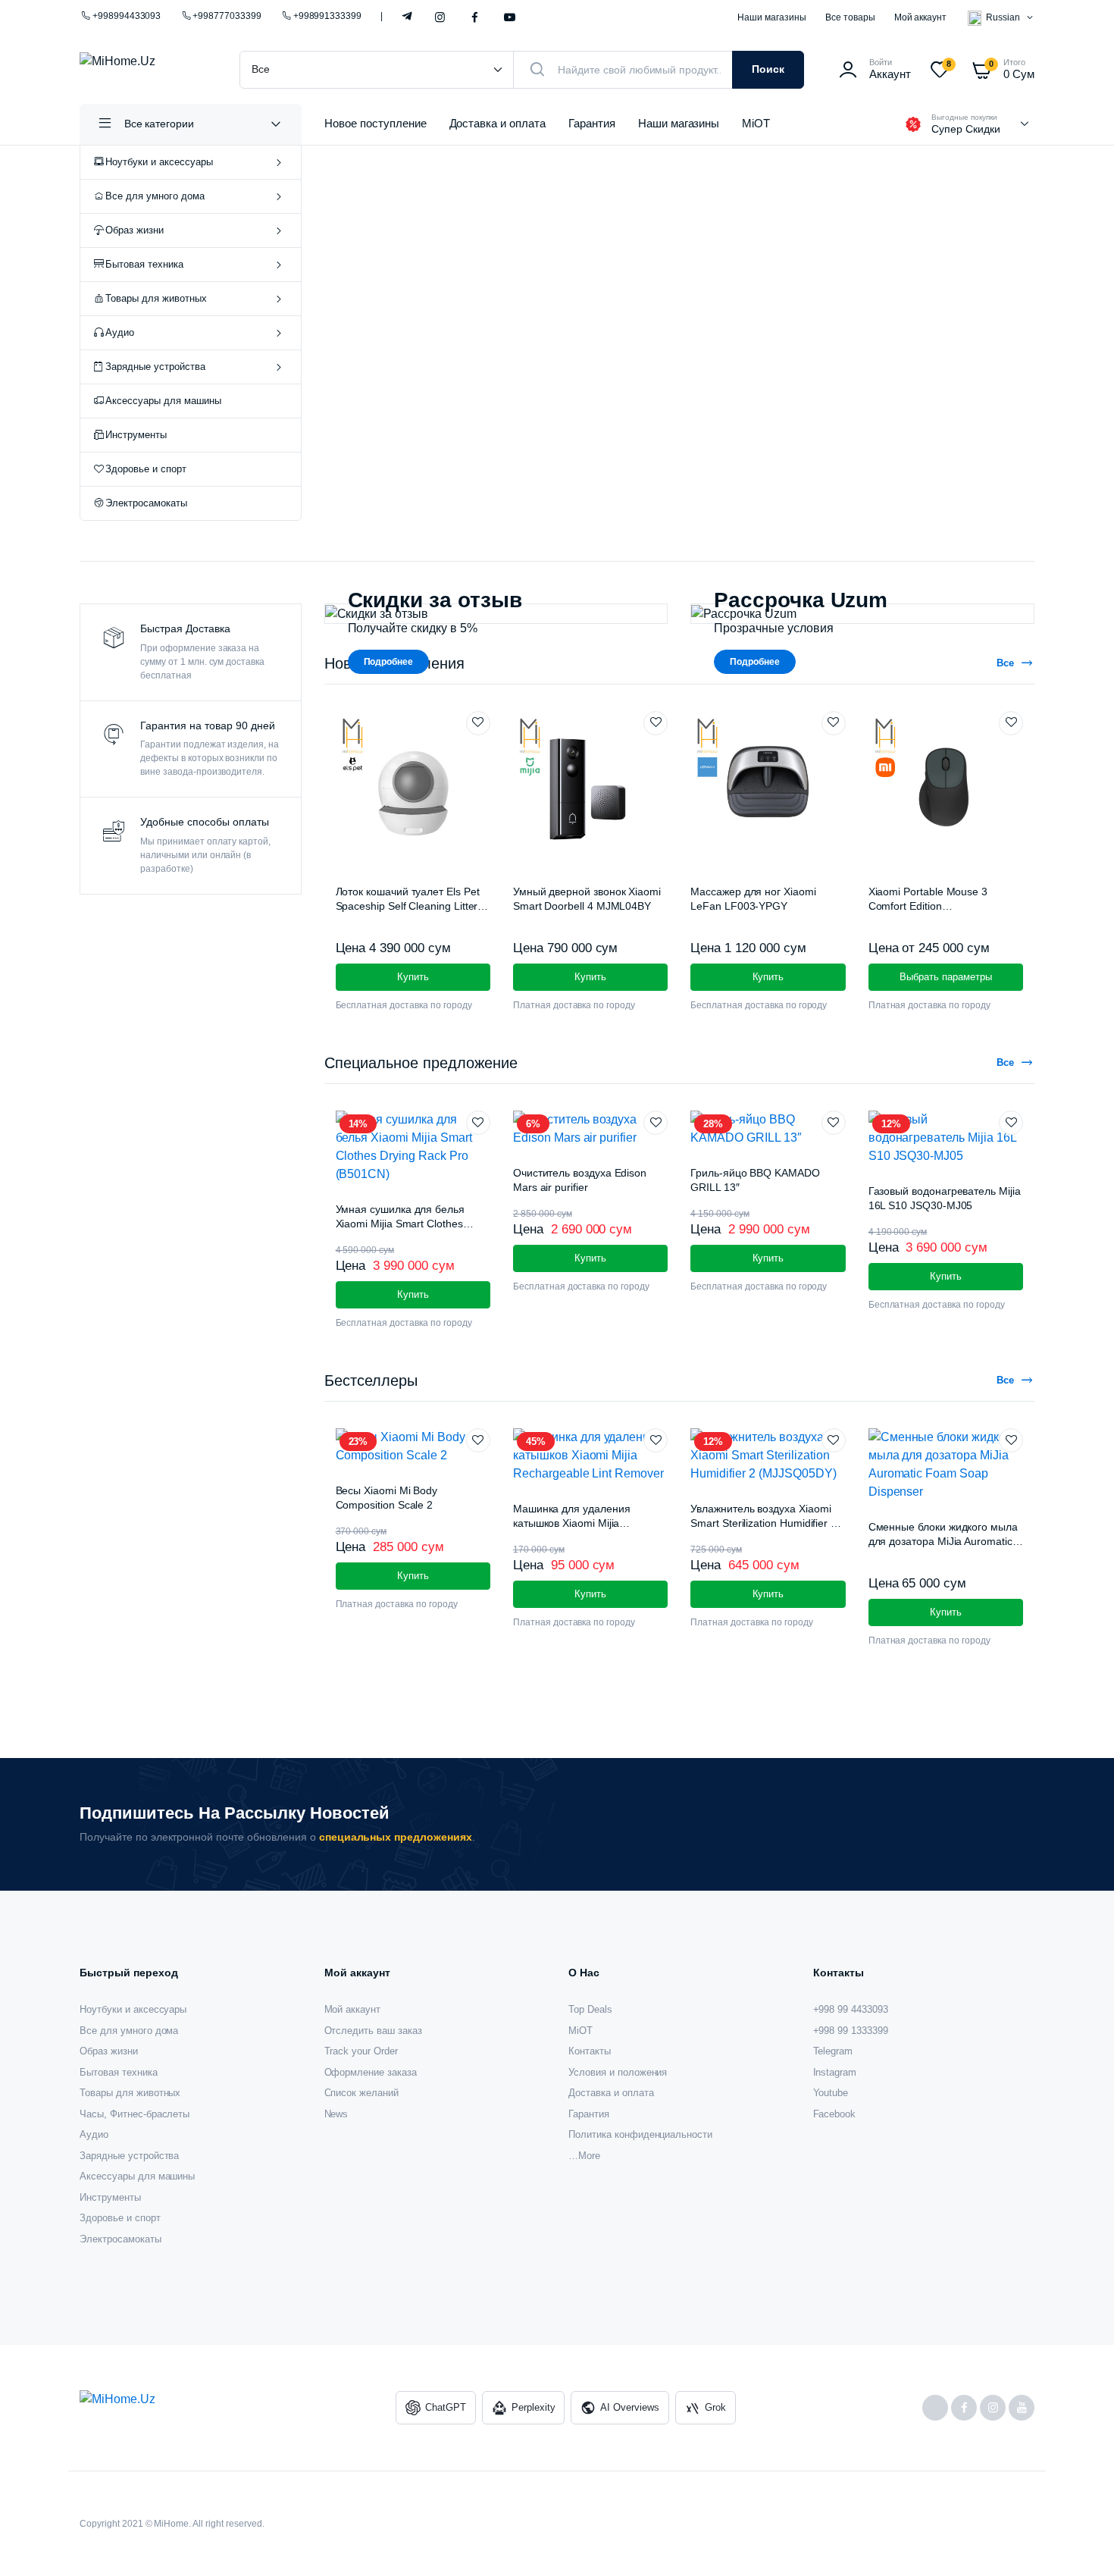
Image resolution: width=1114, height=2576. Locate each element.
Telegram (407, 15)
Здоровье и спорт (146, 469)
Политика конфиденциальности (640, 2134)
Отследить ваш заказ (373, 2031)
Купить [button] (413, 977)
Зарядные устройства (155, 367)
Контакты (590, 2051)
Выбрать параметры (946, 977)
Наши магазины (772, 17)
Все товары (850, 17)
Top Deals (590, 2009)
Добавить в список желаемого (478, 723)
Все (1005, 663)
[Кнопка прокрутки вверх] (1080, 2542)
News (336, 2114)
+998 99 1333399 (851, 2031)
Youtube (831, 2093)
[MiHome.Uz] (144, 70)
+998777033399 (227, 16)
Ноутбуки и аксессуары (159, 162)
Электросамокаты (146, 503)
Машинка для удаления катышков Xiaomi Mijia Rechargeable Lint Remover (580, 1523)
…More (584, 2156)
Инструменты (136, 435)
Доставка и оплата (498, 123)
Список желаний (362, 2093)
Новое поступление (376, 123)
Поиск (768, 69)
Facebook (475, 18)
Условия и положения (618, 2072)
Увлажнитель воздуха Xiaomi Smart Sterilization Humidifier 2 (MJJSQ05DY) (764, 1523)
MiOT (756, 123)
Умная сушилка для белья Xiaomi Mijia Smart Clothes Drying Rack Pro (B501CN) (400, 1224)
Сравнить (486, 751)
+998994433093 (127, 16)
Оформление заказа (371, 2072)
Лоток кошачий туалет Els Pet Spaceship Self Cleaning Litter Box (408, 906)
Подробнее (389, 662)
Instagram (440, 18)
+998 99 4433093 (851, 2009)
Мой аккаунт (921, 17)
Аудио (120, 332)
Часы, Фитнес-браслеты (135, 2114)
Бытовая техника (144, 264)
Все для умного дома (155, 196)
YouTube (510, 18)
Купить (413, 1576)
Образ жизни (135, 230)
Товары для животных (156, 298)
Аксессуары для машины (163, 401)
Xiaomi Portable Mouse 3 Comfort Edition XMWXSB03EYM (928, 906)
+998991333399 (327, 16)
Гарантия (592, 123)
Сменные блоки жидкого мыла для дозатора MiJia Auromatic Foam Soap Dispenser (943, 1542)
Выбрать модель (440, 429)
